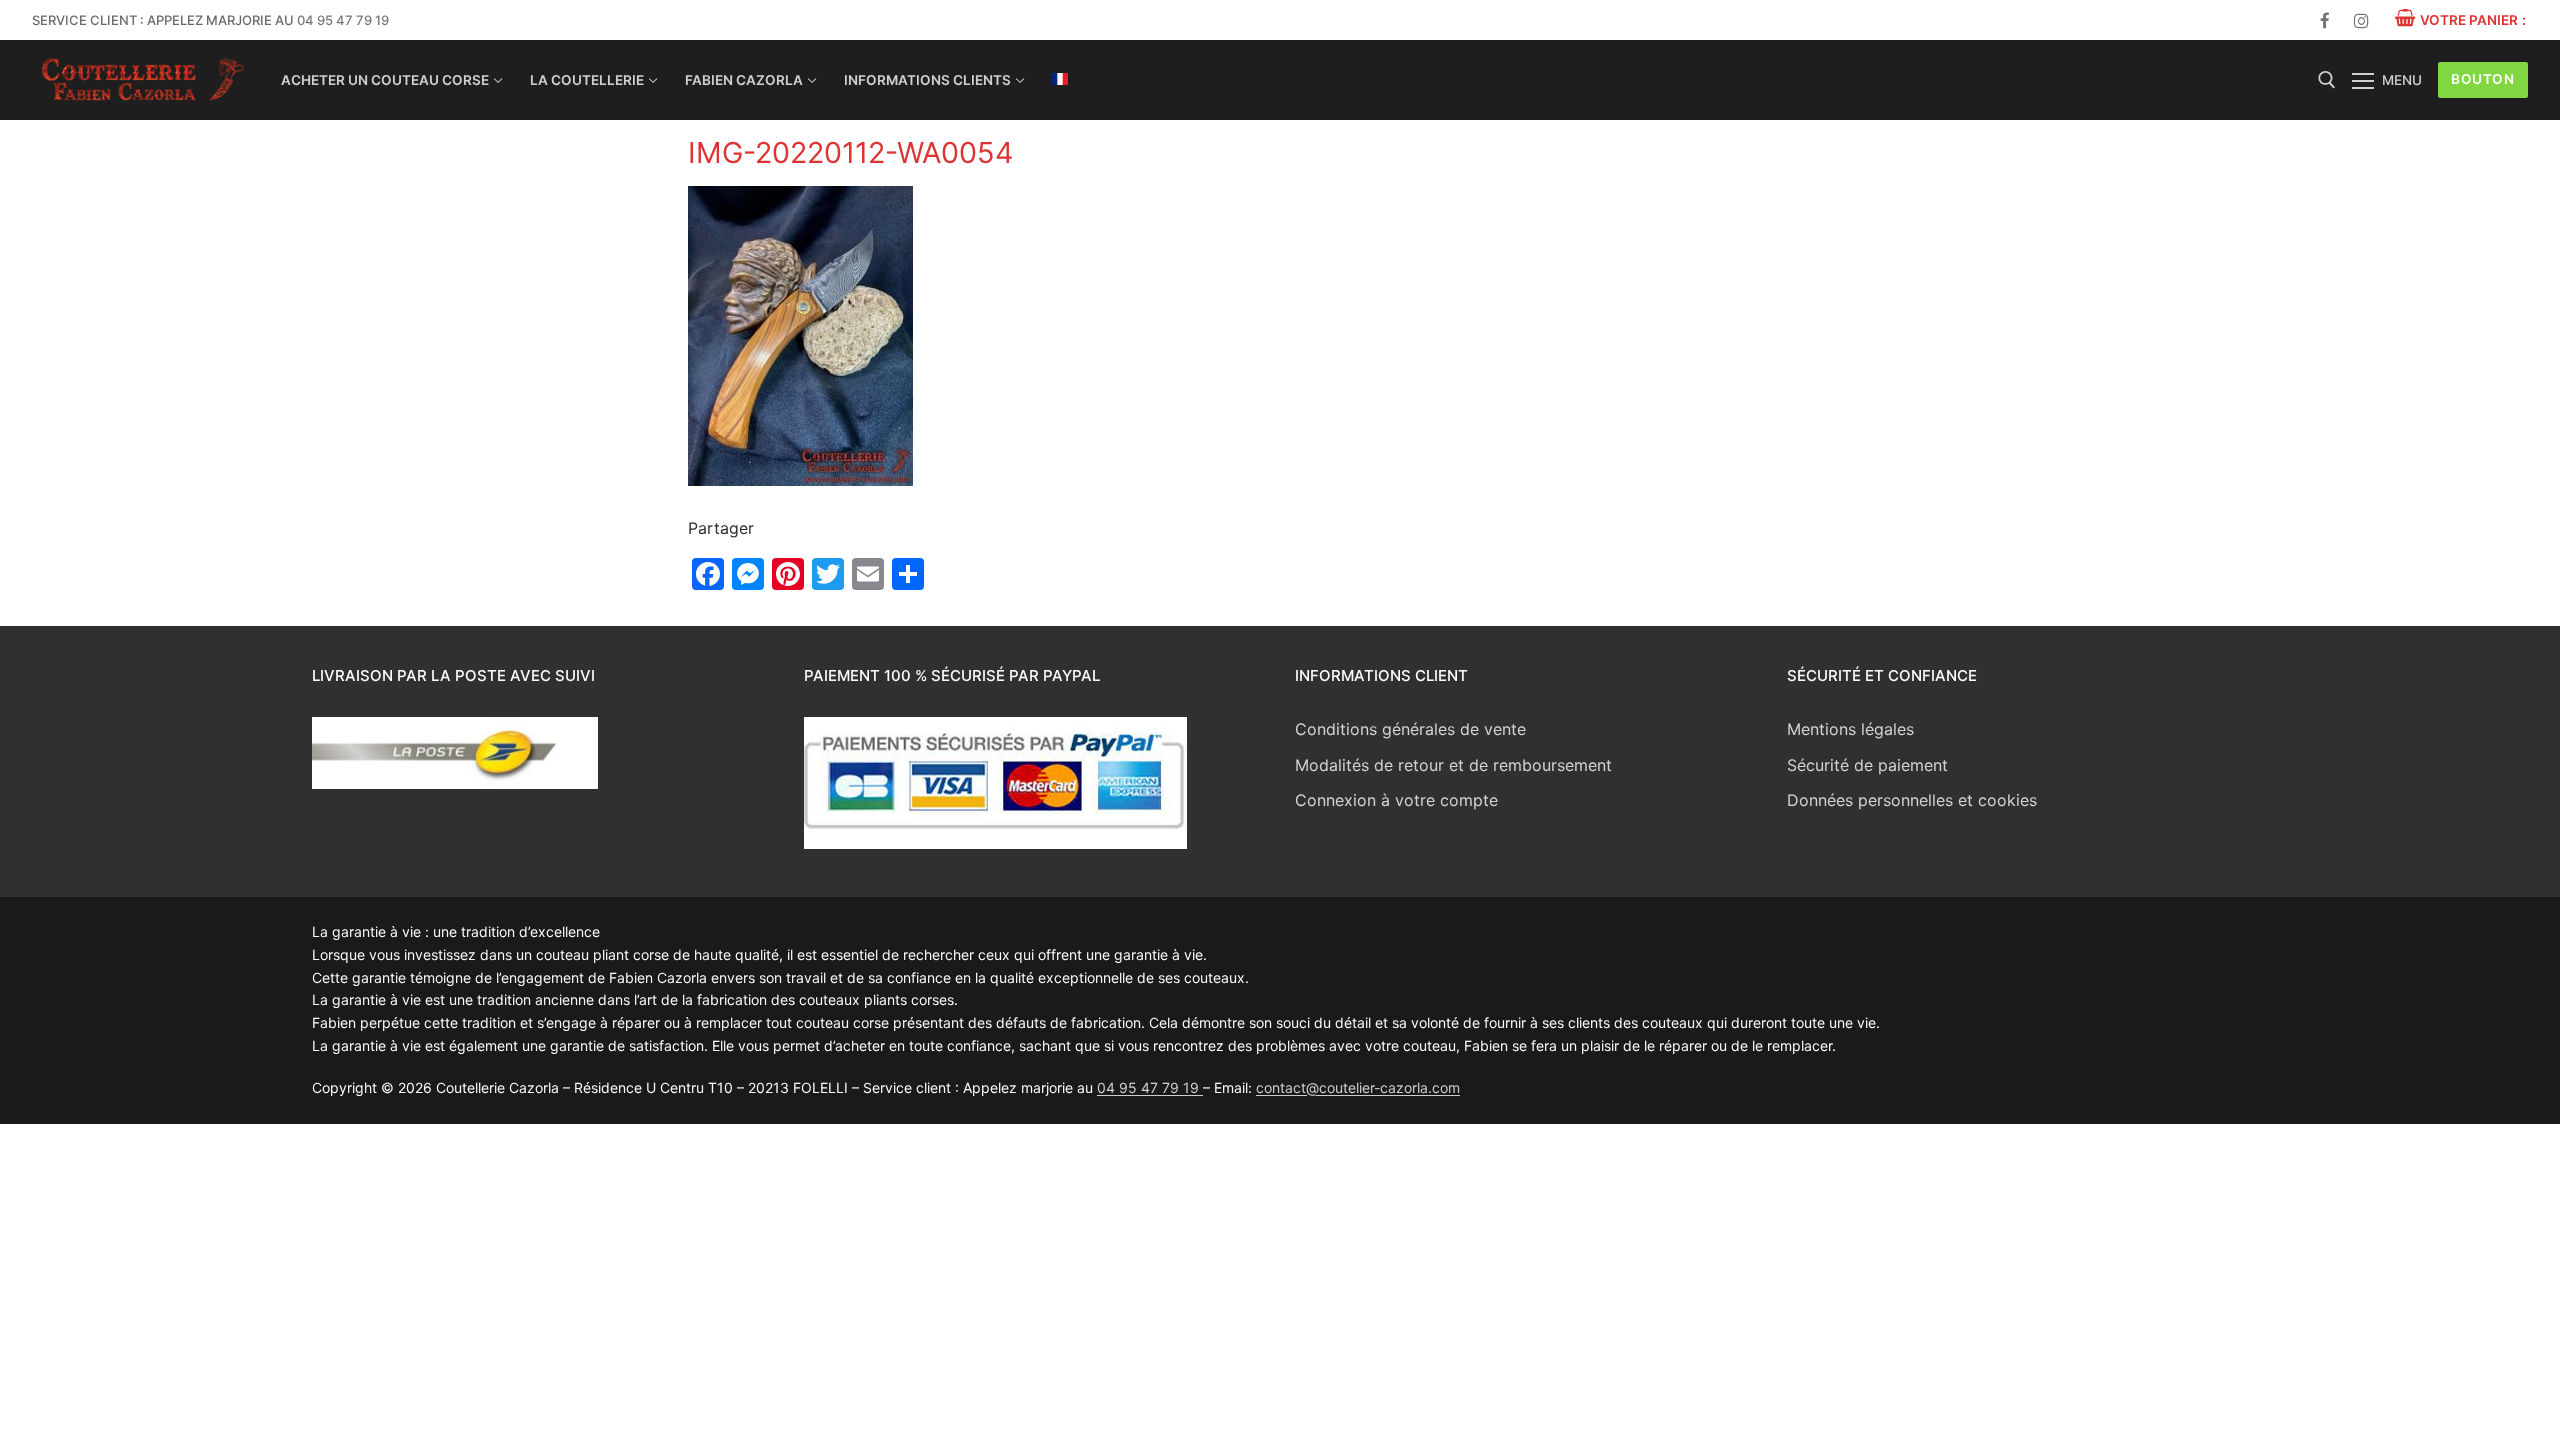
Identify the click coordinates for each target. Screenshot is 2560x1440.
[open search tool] (2327, 80)
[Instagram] (2361, 20)
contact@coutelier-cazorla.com (1358, 1087)
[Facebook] (2325, 20)
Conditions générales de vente (1410, 729)
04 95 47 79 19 (343, 20)
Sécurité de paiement (1867, 765)
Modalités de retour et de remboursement (1453, 765)
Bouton (2482, 79)
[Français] (1060, 79)
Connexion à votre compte (1396, 800)
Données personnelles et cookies (1912, 800)
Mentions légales (1850, 729)
